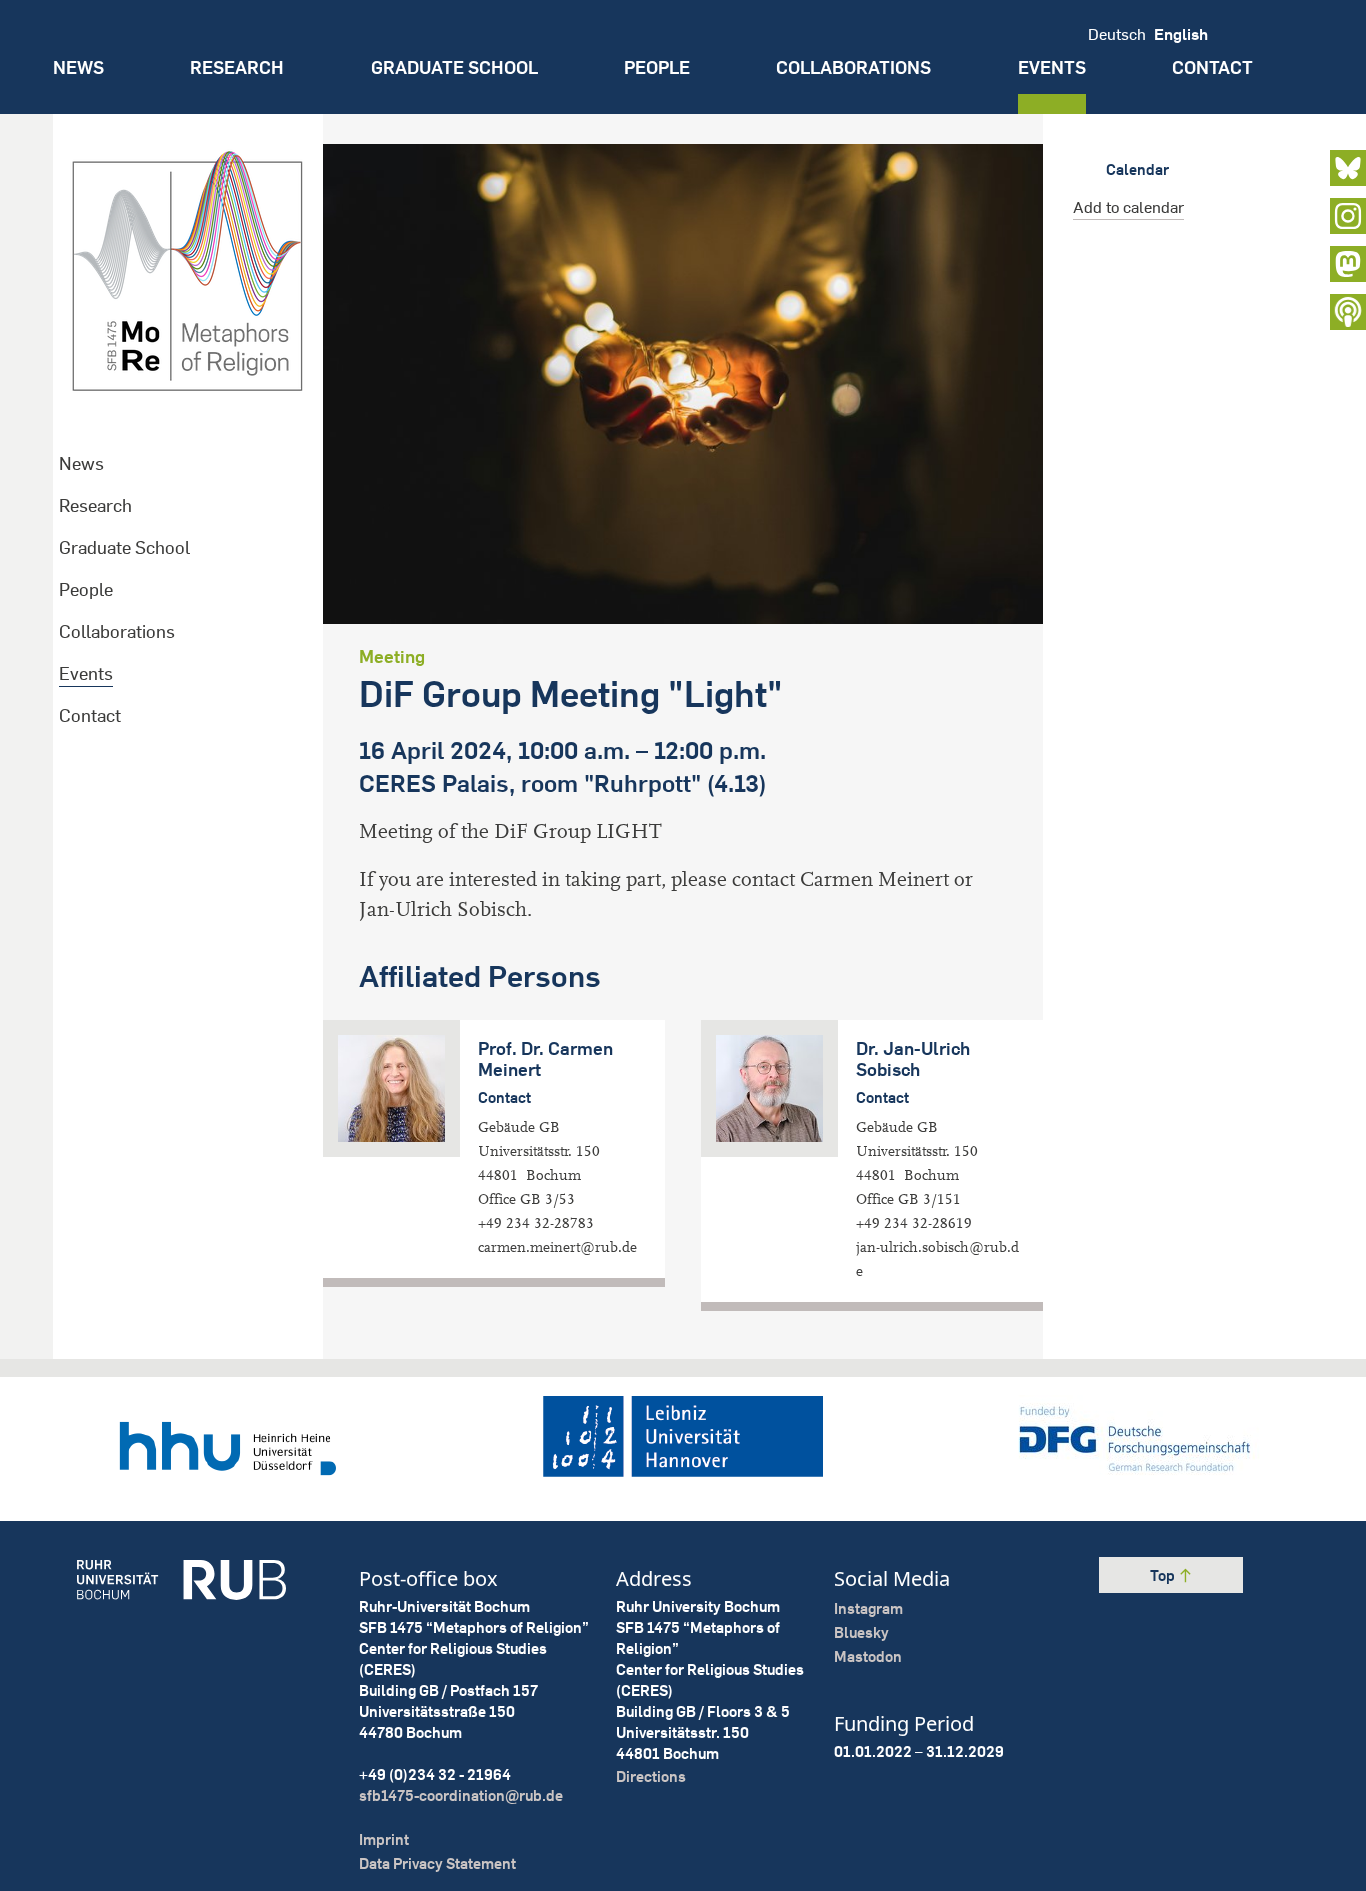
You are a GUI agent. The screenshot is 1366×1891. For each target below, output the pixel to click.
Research (237, 67)
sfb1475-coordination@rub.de (461, 1795)
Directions (651, 1776)
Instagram (868, 1608)
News (78, 67)
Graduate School (454, 67)
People (657, 67)
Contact (1212, 67)
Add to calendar (1128, 207)
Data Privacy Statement (437, 1863)
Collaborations (853, 67)
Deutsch (1117, 34)
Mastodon (868, 1656)
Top (1164, 1575)
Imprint (384, 1839)
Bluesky (861, 1632)
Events (1052, 67)
